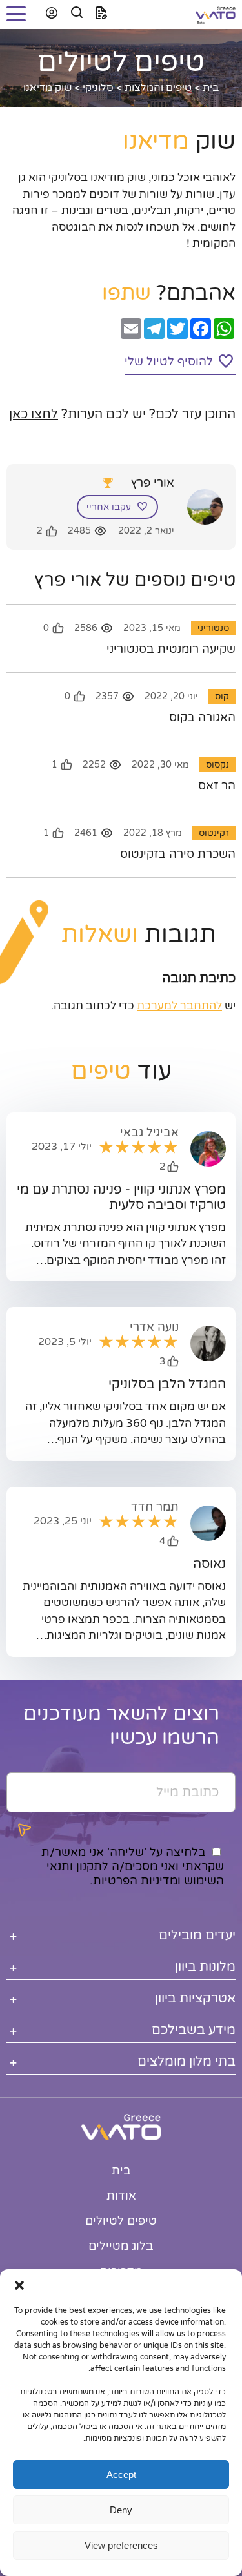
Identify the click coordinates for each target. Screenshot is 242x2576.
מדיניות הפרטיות (135, 1881)
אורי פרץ (153, 483)
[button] (19, 2285)
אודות (121, 2196)
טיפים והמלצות (158, 88)
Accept (121, 2474)
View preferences (121, 2545)
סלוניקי (98, 88)
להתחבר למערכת (179, 1006)
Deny (121, 2510)
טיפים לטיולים (121, 2221)
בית (211, 88)
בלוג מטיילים (121, 2246)
